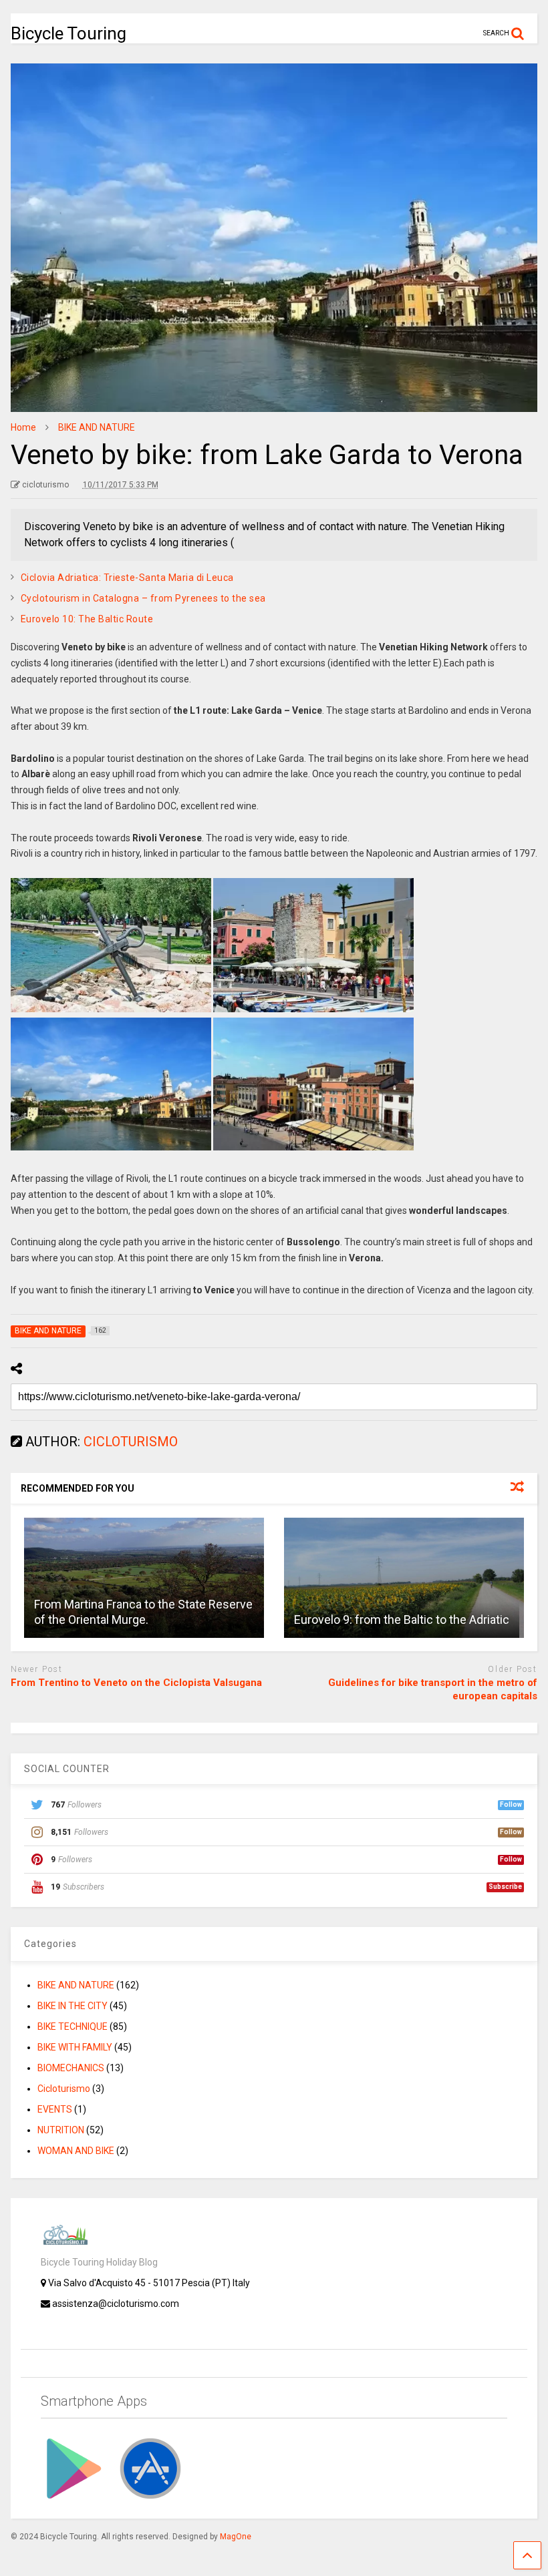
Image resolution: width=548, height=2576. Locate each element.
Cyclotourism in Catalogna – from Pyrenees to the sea (143, 598)
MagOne (236, 2537)
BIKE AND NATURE (76, 1985)
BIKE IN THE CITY (73, 2006)
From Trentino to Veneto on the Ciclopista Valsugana (136, 1683)
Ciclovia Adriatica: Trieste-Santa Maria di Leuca (127, 578)
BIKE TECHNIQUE (73, 2026)
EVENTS (55, 2109)
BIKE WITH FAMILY (75, 2047)
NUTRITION (61, 2130)
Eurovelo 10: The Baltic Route (87, 619)
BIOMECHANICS (71, 2068)
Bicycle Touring (68, 33)
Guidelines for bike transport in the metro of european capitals (433, 1689)
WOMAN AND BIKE (76, 2151)
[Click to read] (144, 1578)
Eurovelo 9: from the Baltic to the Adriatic (402, 1620)
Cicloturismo (64, 2089)
